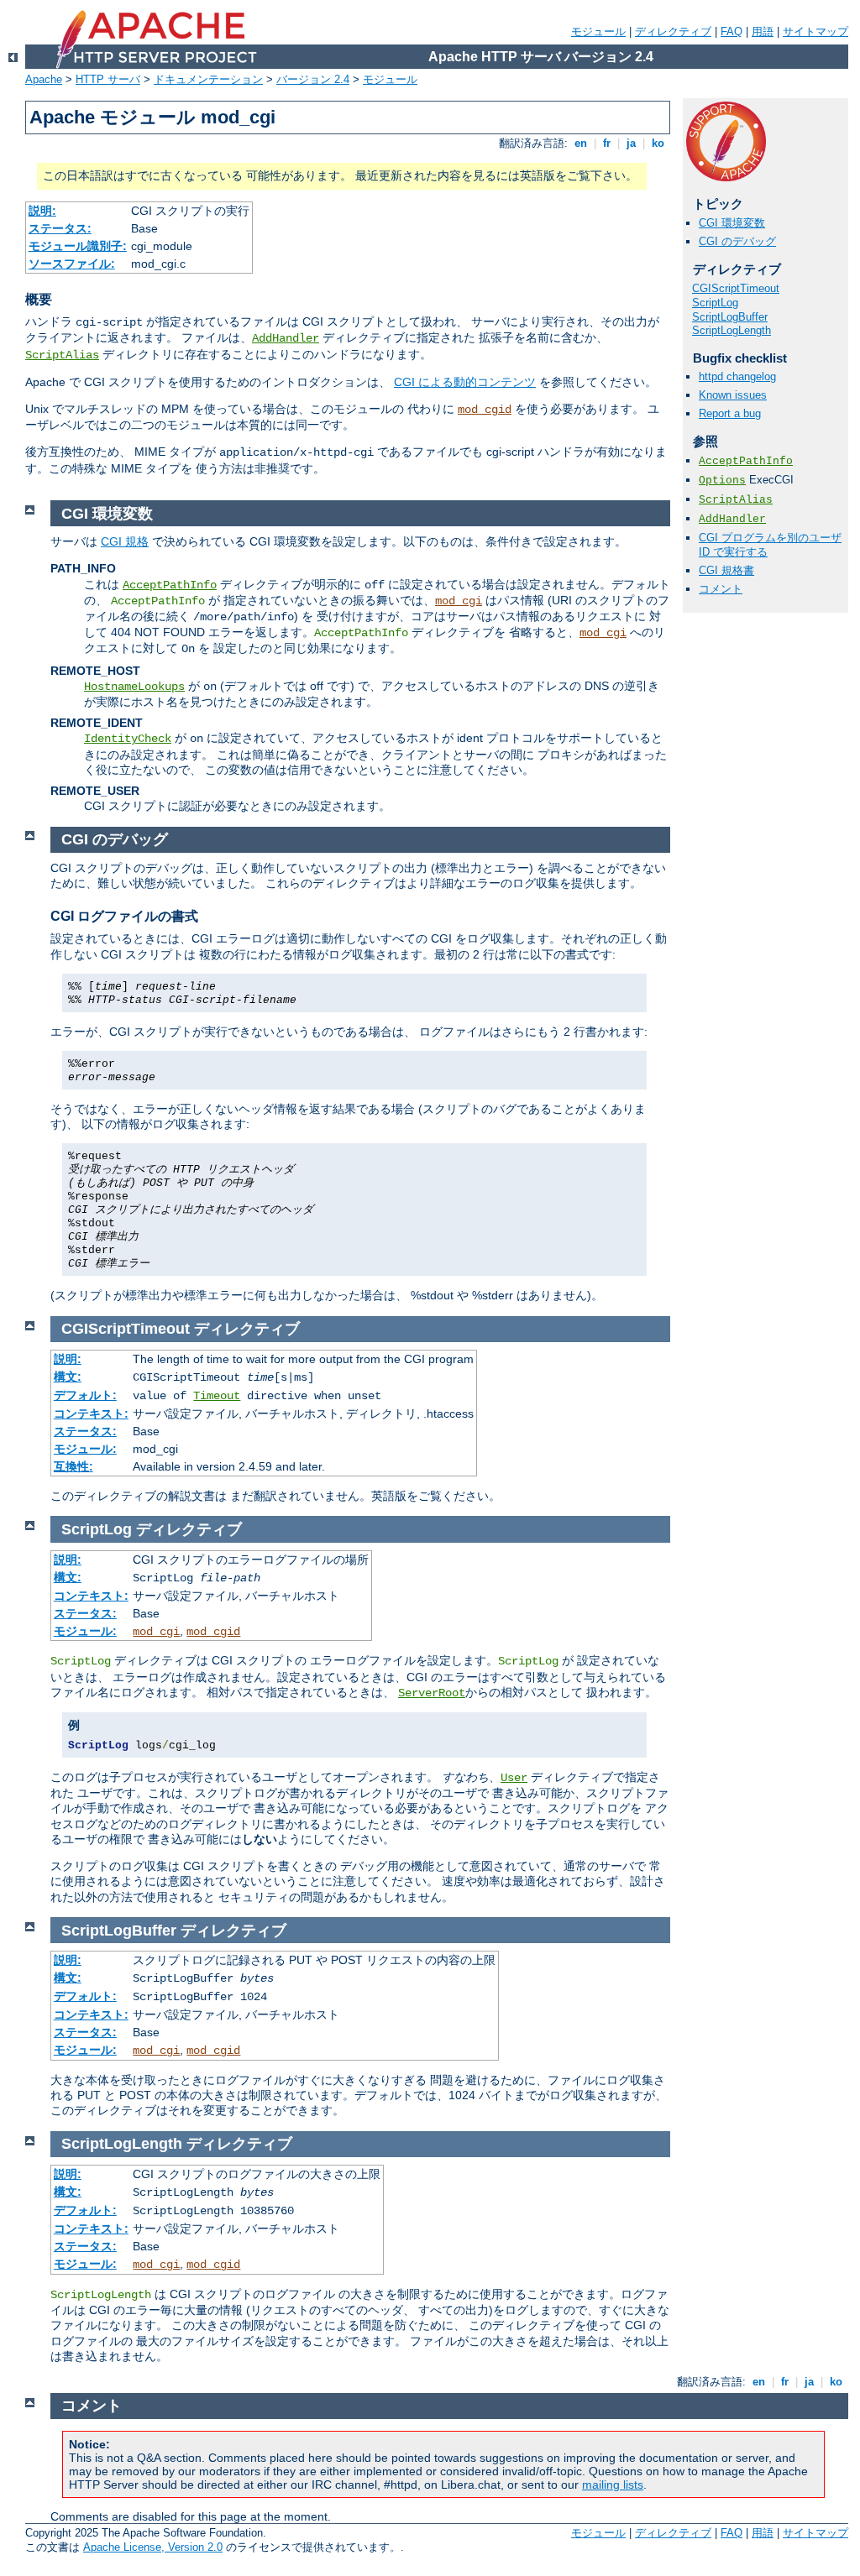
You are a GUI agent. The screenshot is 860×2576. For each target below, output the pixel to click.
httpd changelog (737, 376)
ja (631, 143)
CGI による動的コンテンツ (465, 382)
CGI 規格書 (726, 570)
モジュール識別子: (78, 246)
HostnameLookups (134, 687)
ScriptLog (715, 303)
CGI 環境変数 (732, 223)
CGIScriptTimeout (736, 288)
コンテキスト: (91, 1413)
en (581, 143)
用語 (763, 31)
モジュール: (85, 1449)
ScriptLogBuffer (730, 317)
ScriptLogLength (732, 330)
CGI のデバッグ (737, 241)
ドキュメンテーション (208, 79)
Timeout (217, 1396)
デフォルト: (85, 1395)
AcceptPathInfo (746, 461)
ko (658, 143)
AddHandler (286, 338)
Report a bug (730, 413)
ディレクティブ (673, 31)
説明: (42, 211)
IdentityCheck (128, 739)
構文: (68, 1377)
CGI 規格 (125, 541)
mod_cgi (459, 601)
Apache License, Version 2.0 (153, 2547)
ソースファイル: (72, 264)
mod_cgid (485, 410)
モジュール (598, 31)
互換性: (73, 1466)
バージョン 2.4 (313, 79)
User (514, 1778)
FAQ (732, 31)
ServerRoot (432, 1693)
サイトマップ (815, 31)
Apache (44, 79)
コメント (721, 589)
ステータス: (60, 228)
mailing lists (613, 2485)
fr (607, 143)
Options (722, 481)
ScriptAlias (62, 355)
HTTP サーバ (108, 79)
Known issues (733, 395)
